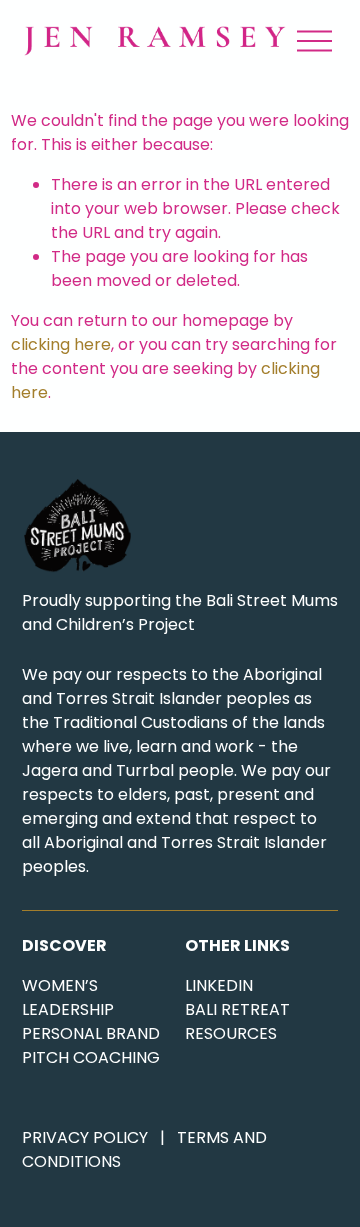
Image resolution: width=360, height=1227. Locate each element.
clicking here (61, 344)
